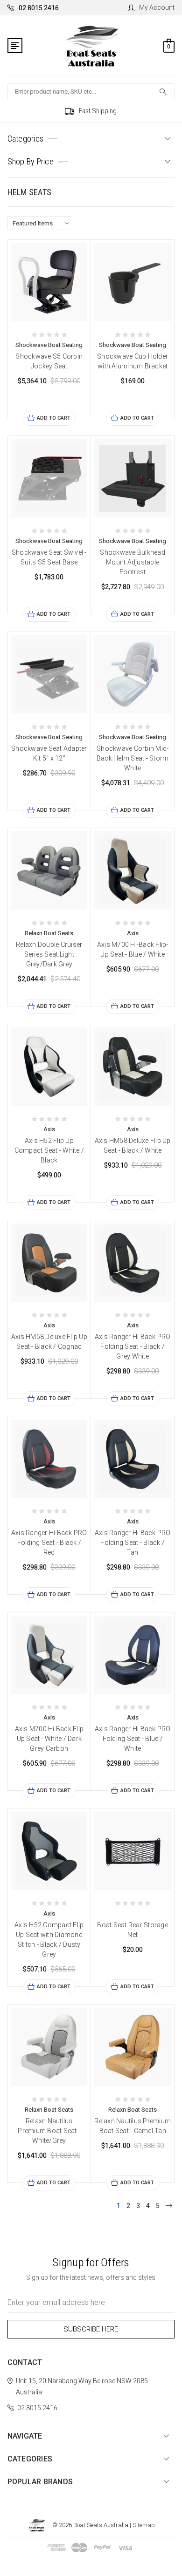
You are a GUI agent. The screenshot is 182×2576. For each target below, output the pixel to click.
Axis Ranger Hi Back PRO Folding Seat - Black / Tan (133, 1543)
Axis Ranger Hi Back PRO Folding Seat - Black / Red (49, 1543)
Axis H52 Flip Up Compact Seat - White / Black (49, 1150)
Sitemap (144, 2525)
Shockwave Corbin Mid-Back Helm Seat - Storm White (133, 758)
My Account (157, 7)
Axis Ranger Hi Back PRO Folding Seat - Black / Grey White (133, 1346)
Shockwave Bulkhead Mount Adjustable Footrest (133, 562)
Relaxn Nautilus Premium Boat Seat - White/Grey (49, 2131)
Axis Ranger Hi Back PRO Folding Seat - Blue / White (133, 1739)
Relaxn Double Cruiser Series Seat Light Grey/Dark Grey (49, 954)
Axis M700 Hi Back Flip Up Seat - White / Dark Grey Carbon (49, 1739)
